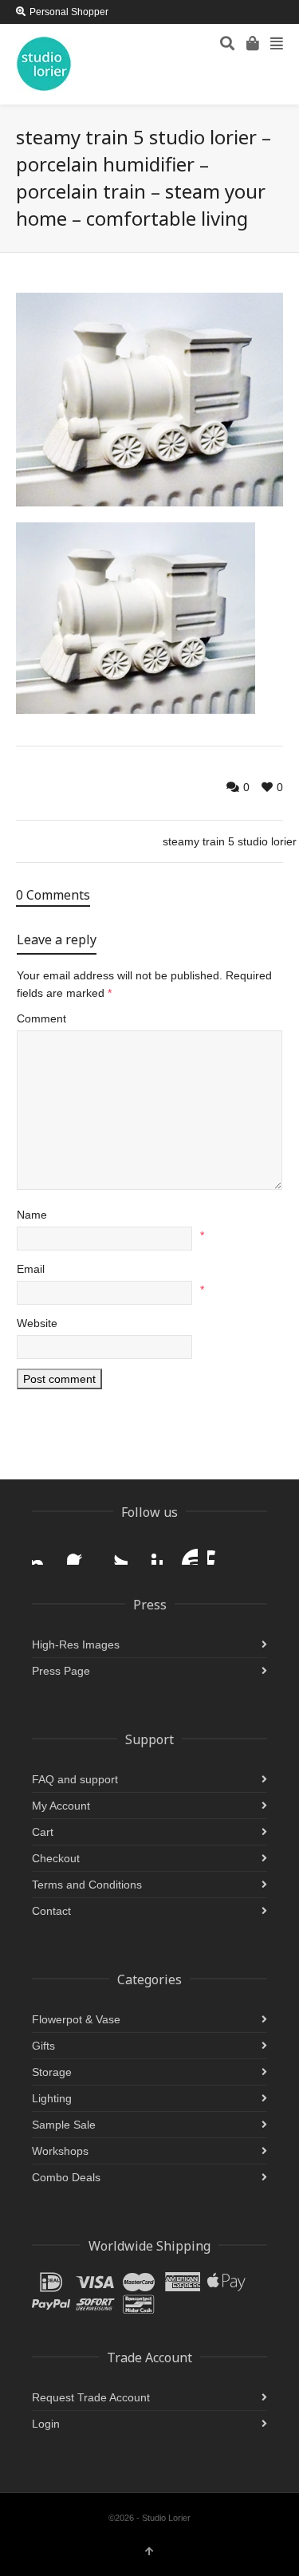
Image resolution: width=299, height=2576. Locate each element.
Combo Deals (66, 2177)
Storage (52, 2072)
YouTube (185, 1552)
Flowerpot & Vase (76, 2019)
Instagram (45, 1552)
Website (37, 1323)
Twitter (115, 1552)
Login (46, 2424)
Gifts (43, 2046)
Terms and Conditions (87, 1885)
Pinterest (150, 1552)
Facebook (80, 1552)
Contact (51, 1911)
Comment (41, 1018)
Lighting (52, 2098)
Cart (43, 1832)
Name (32, 1215)
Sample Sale (64, 2125)
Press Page (61, 1671)
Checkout (56, 1858)
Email (31, 1269)
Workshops (60, 2151)
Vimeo (220, 1552)
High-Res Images (76, 1644)
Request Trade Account (91, 2397)
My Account (61, 1806)
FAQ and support (75, 1779)
